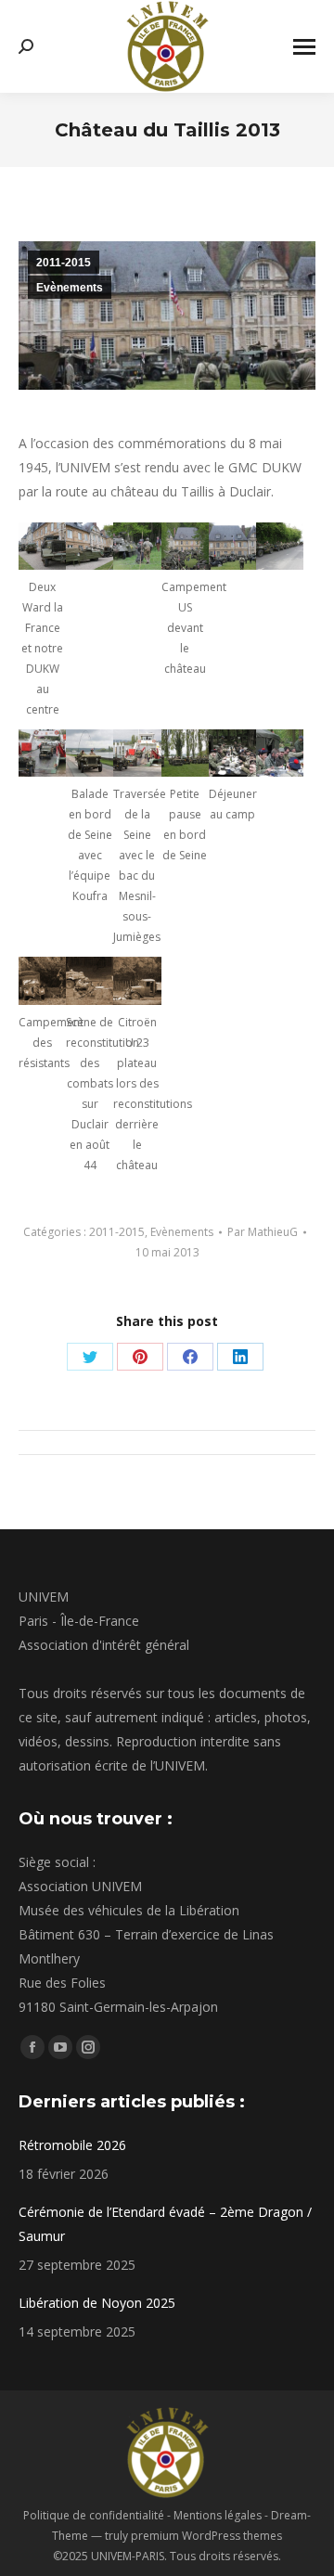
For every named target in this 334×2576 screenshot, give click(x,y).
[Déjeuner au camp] (232, 753)
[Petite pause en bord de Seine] (185, 753)
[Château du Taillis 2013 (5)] (42, 753)
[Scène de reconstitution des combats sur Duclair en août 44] (90, 980)
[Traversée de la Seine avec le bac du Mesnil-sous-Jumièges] (137, 753)
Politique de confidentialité (94, 2515)
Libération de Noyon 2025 (97, 2303)
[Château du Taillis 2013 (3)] (137, 546)
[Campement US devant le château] (185, 546)
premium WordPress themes (206, 2536)
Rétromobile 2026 (72, 2145)
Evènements (70, 288)
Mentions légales (218, 2515)
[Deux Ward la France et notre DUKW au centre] (42, 546)
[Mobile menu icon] (304, 47)
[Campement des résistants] (42, 980)
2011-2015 (64, 263)
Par (263, 1232)
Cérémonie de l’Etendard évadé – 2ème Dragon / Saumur (165, 2224)
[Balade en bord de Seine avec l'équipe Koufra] (90, 753)
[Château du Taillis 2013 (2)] (280, 546)
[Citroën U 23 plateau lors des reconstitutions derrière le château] (137, 980)
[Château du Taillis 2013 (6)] (280, 753)
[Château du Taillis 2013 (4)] (232, 546)
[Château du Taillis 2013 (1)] (90, 546)
